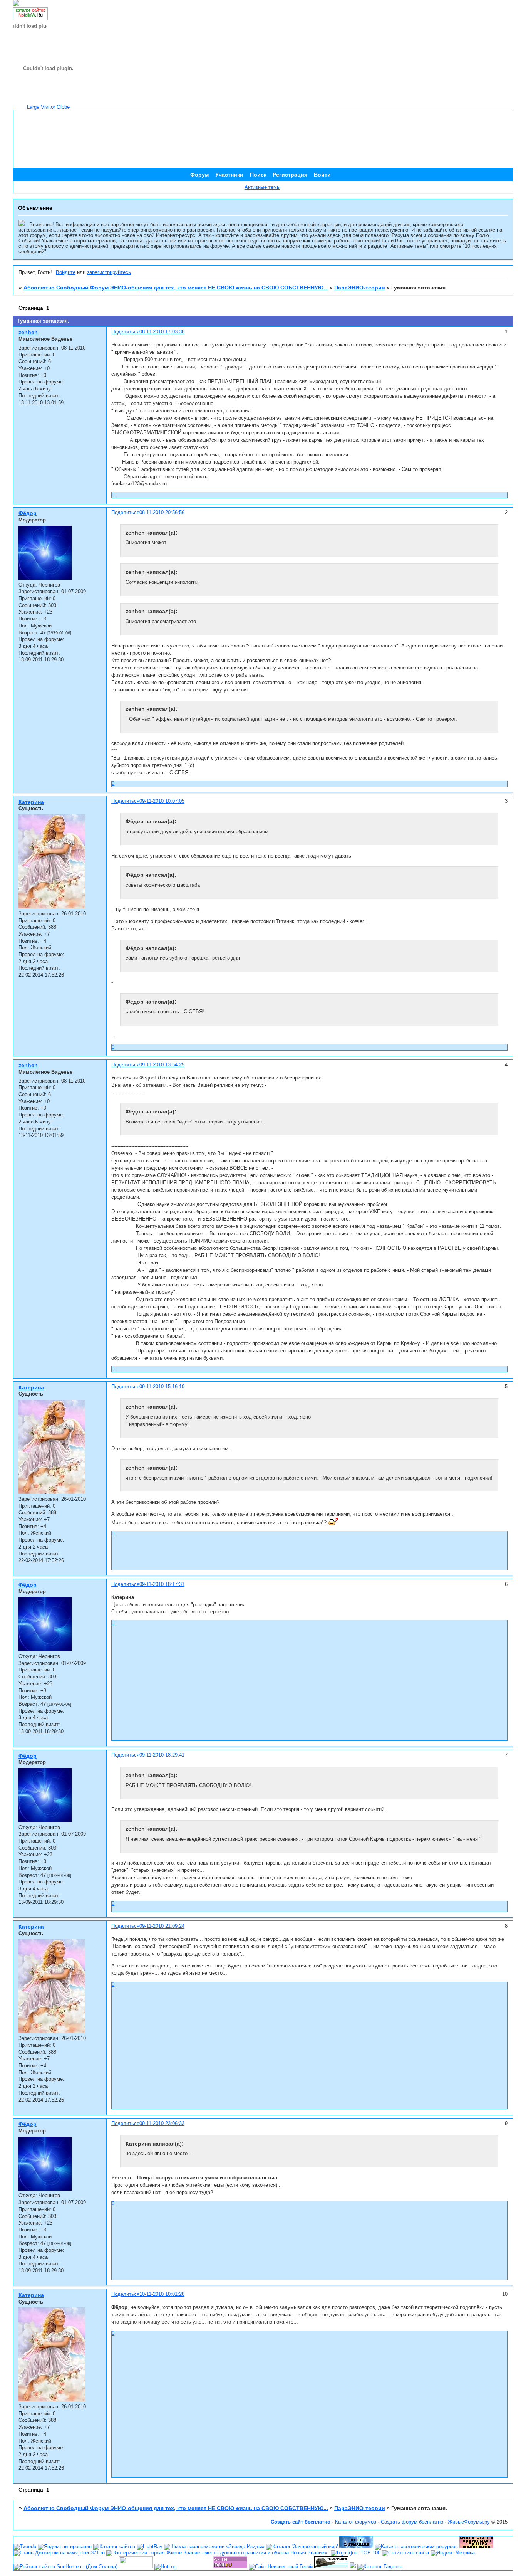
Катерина (31, 802)
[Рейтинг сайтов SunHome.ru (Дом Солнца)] (65, 2567)
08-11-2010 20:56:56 (162, 513)
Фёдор (28, 513)
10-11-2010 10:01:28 (162, 2294)
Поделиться (125, 332)
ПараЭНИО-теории (360, 288)
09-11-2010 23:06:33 (162, 2124)
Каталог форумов (356, 2522)
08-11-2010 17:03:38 (162, 332)
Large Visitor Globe (48, 107)
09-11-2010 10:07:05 (162, 801)
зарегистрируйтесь (109, 272)
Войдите (66, 272)
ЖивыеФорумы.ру (469, 2522)
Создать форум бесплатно (412, 2522)
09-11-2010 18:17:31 (162, 1584)
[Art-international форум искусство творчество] (136, 2567)
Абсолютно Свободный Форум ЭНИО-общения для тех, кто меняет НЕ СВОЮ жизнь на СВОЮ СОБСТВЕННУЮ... (176, 288)
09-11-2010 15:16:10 (162, 1387)
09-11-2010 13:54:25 (162, 1065)
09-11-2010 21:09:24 (162, 1926)
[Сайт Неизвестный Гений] (281, 2567)
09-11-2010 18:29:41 (162, 1755)
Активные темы (262, 187)
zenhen (28, 332)
